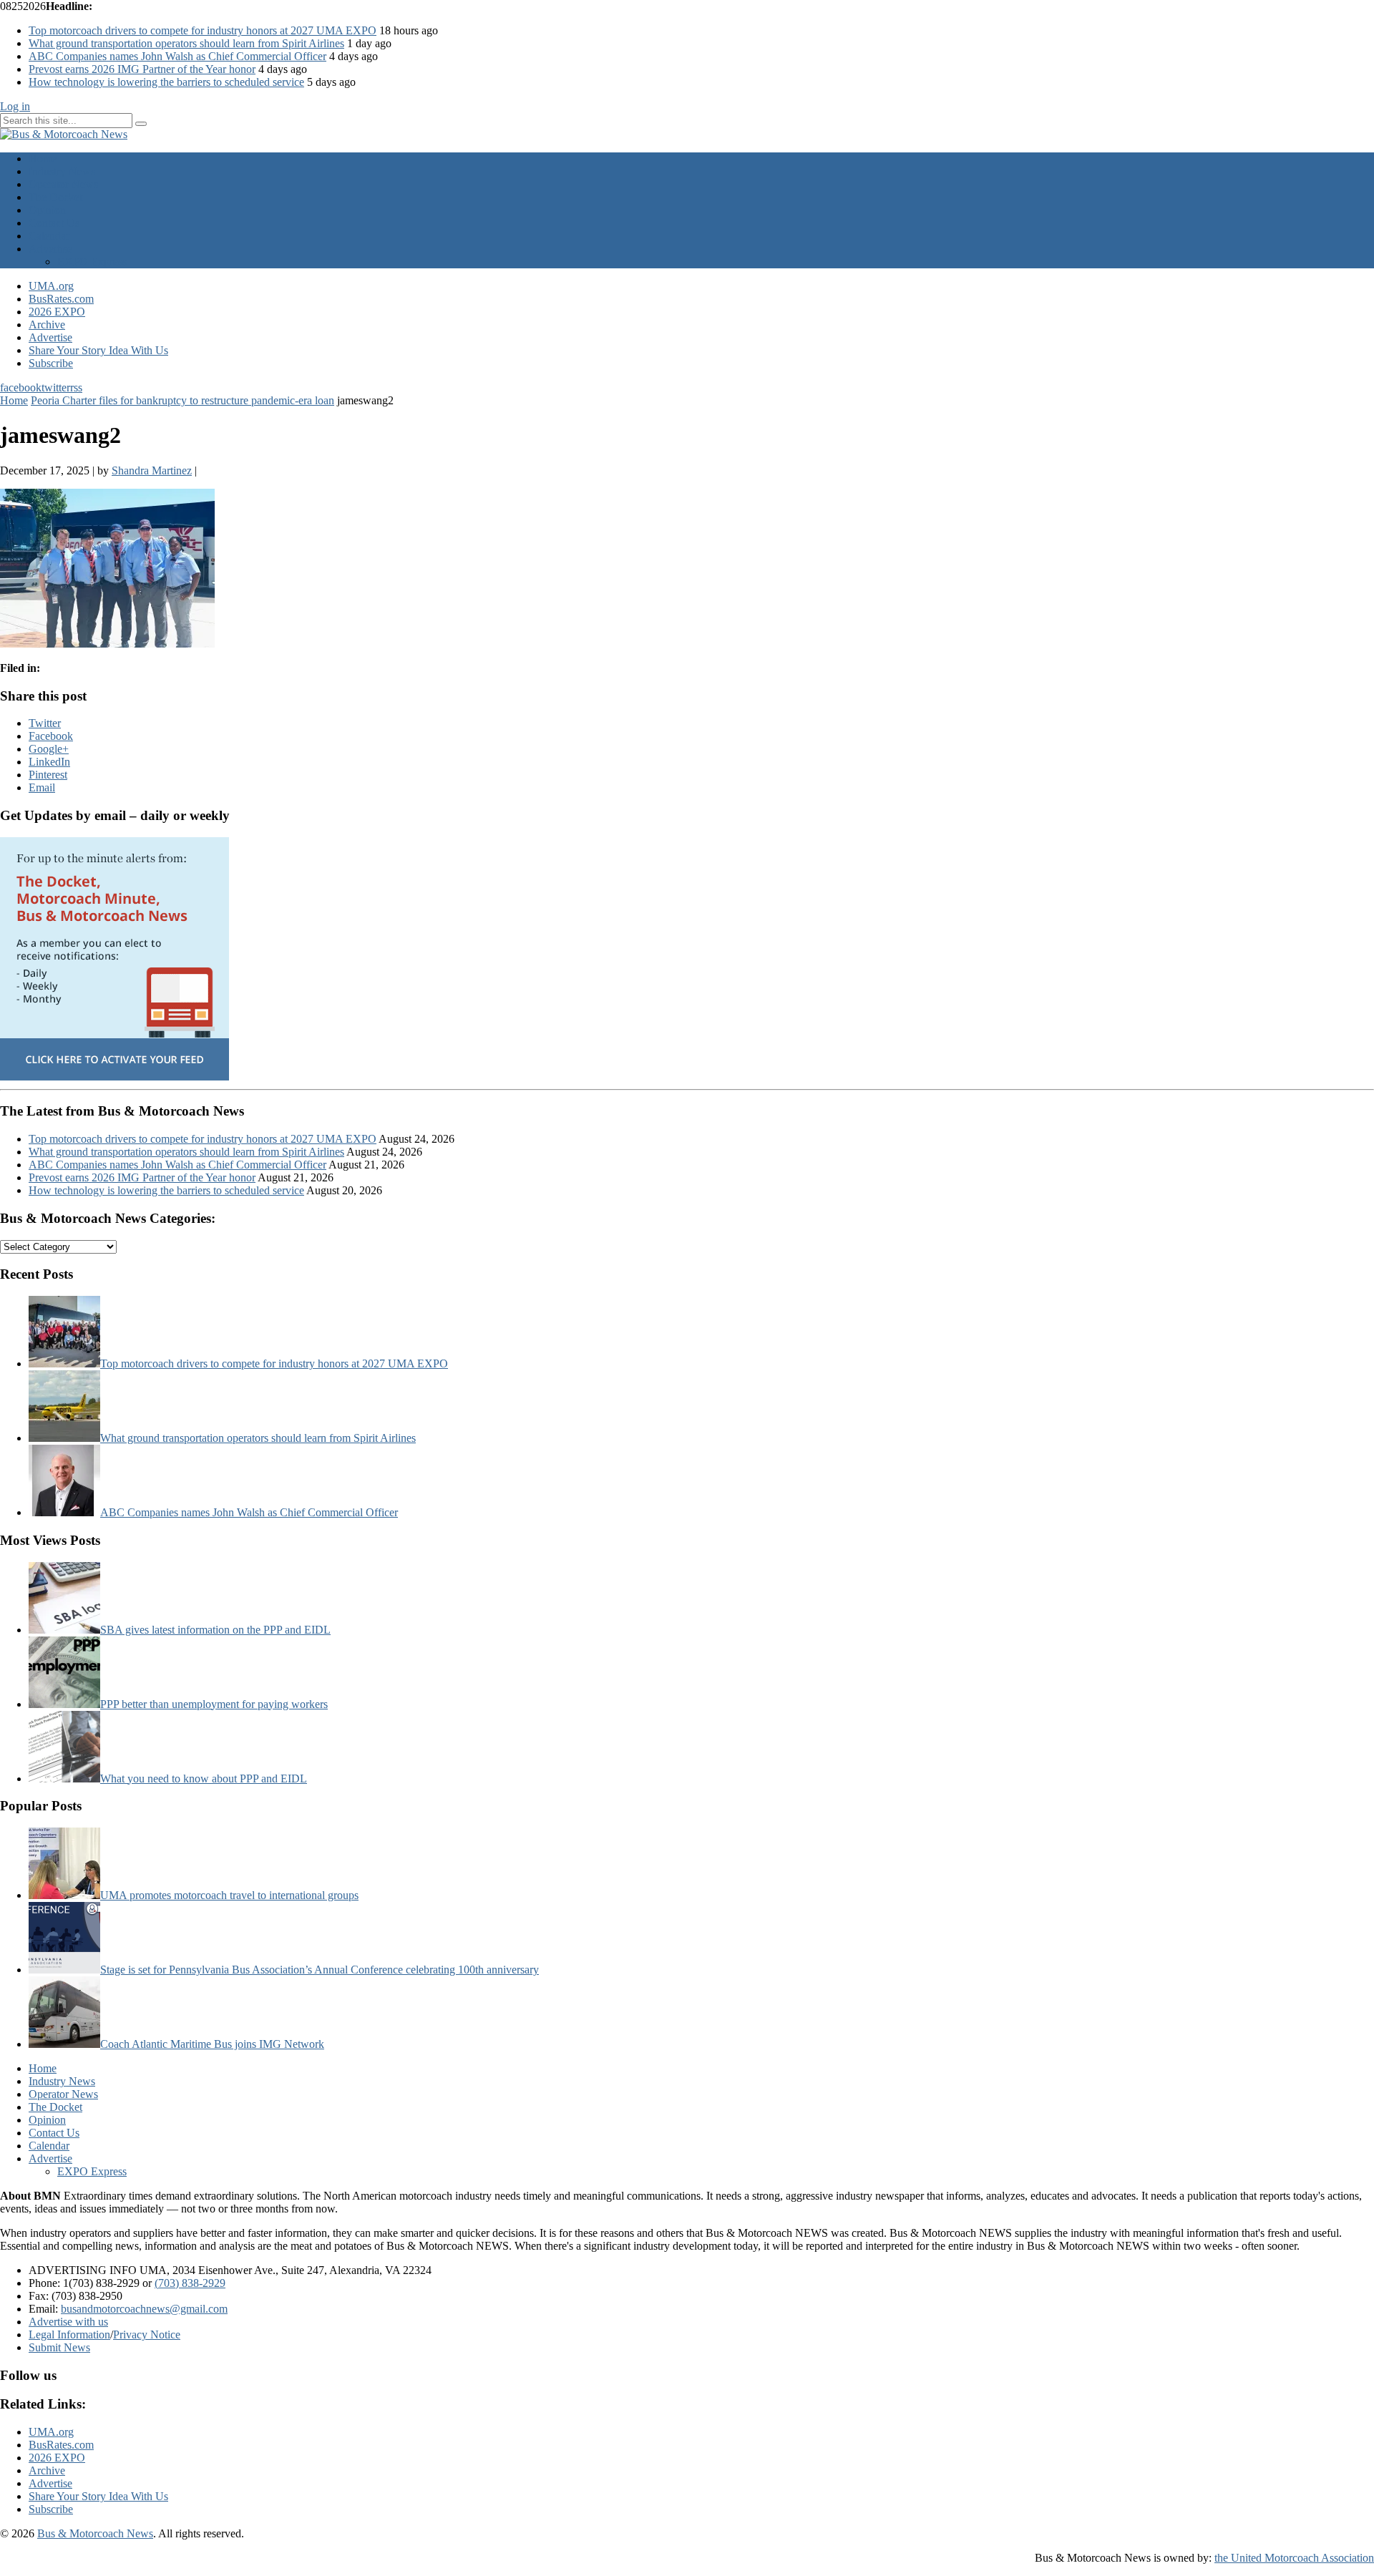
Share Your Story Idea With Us (98, 350)
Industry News (62, 171)
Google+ (49, 749)
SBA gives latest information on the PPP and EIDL (215, 1630)
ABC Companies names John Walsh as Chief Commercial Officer (177, 56)
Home (43, 158)
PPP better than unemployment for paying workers (214, 1704)
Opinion (47, 210)
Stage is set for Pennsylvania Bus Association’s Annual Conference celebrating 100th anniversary (320, 1970)
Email (42, 787)
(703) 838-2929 (190, 2283)
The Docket (55, 197)
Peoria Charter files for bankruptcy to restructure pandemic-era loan (182, 400)
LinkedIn (49, 762)
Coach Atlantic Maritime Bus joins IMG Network (212, 2044)
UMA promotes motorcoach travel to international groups (229, 1895)
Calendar (49, 236)
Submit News (59, 2347)
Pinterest (48, 775)
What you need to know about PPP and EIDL (204, 1779)
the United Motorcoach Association (1294, 2558)
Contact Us (54, 223)
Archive (47, 325)
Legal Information (69, 2334)
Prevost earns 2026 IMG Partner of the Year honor (142, 69)
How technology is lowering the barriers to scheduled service (166, 82)
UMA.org (51, 286)
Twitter (45, 723)
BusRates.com (61, 299)
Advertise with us (68, 2322)
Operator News (63, 184)
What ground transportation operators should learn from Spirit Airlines (186, 43)
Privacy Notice (147, 2334)
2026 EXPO (57, 312)
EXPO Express (92, 262)
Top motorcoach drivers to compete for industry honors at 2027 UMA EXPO (203, 30)
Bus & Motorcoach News (95, 2533)
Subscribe (51, 363)
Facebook (51, 736)
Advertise (50, 249)
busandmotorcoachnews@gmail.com (144, 2309)
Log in (15, 106)
